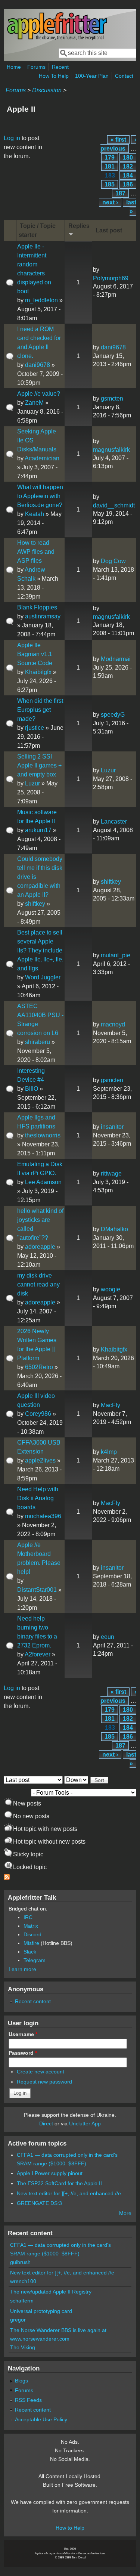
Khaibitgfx (38, 672)
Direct (46, 2123)
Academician (42, 458)
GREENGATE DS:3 (39, 2203)
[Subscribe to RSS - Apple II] (7, 1878)
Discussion (47, 90)
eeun (108, 1637)
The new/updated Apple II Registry (51, 2292)
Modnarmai (116, 659)
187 (120, 193)
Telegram (35, 1960)
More (125, 2213)
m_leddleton (41, 300)
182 (128, 166)
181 (110, 166)
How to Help (70, 2528)
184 (128, 175)
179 (110, 157)
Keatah (35, 514)
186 (128, 184)
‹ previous (118, 144)
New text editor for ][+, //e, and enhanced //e (69, 2193)
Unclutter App (85, 2123)
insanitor (112, 1127)
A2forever (38, 1654)
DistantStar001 (37, 1590)
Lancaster (114, 821)
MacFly (111, 1405)
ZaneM (34, 403)
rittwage (111, 1173)
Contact (124, 76)
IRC (28, 1917)
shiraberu (38, 1042)
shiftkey (35, 904)
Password (23, 2053)
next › (110, 202)
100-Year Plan (92, 76)
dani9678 (38, 365)
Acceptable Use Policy (41, 2419)
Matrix (31, 1926)
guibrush (20, 2262)
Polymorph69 (111, 278)
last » (131, 207)
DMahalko (114, 1229)
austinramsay (43, 616)
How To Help (54, 76)
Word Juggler (43, 977)
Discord (32, 1934)
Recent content (33, 2001)
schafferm (22, 2301)
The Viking (23, 2347)
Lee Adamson (43, 1182)
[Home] (57, 39)
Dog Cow (113, 561)
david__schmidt (114, 505)
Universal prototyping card (41, 2311)
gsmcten (112, 399)
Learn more (22, 1969)
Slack (30, 1952)
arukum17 (38, 830)
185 (110, 184)
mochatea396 (43, 1516)
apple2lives (40, 1460)
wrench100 (23, 2281)
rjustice (35, 728)
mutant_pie (116, 955)
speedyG (113, 715)
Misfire (31, 1943)
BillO (32, 1089)
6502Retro (39, 1367)
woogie (111, 1289)
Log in (12, 138)
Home (14, 67)
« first (118, 140)
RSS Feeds (28, 2400)
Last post (109, 230)
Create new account (41, 2072)
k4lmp (109, 1452)
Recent (60, 67)
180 (128, 157)
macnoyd (113, 1024)
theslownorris (43, 1135)
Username (23, 2034)
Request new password (44, 2082)
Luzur (32, 783)
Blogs (21, 2381)
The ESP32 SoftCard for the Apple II (59, 2183)
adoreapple (40, 1247)
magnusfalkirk (111, 450)
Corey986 (38, 1414)
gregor (18, 2320)
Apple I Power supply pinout (50, 2173)
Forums (36, 67)
